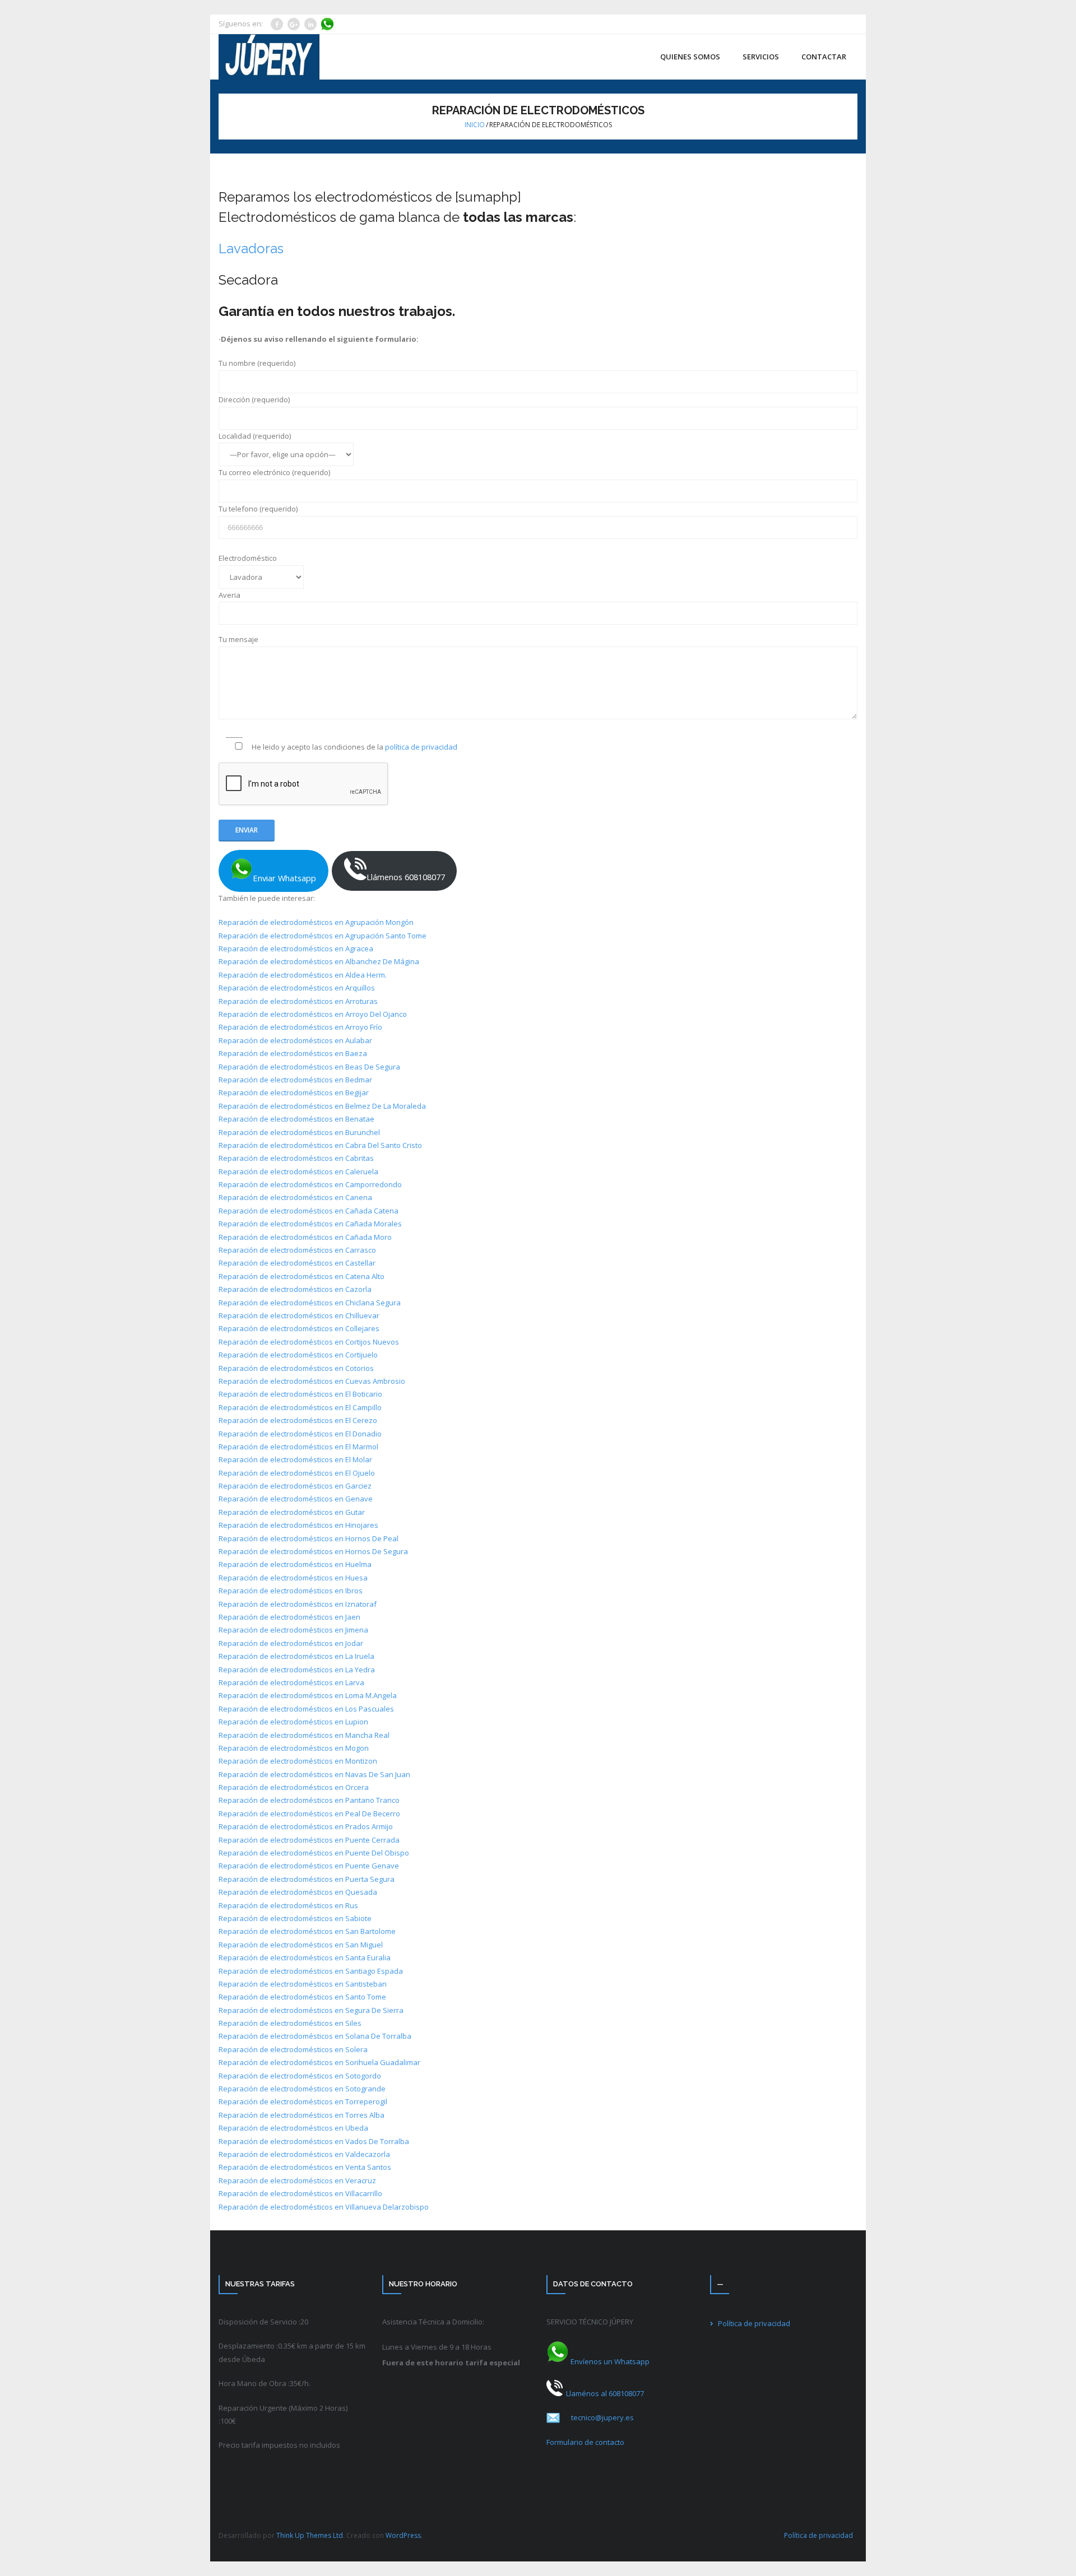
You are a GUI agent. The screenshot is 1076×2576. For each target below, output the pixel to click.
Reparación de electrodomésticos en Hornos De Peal (309, 1538)
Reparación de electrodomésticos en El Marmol (298, 1447)
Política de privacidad (754, 2323)
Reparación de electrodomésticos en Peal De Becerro (309, 1814)
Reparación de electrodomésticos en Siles (290, 2023)
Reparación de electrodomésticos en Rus (288, 1905)
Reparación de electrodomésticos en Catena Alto (302, 1276)
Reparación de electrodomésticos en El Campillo (300, 1407)
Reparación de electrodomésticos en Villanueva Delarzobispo (324, 2207)
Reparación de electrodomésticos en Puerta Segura (307, 1879)
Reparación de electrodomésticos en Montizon (298, 1761)
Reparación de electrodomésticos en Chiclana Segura (310, 1303)
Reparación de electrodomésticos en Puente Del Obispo (314, 1853)
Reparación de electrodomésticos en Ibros (291, 1591)
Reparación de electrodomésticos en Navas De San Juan (314, 1774)
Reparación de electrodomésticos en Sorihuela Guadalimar (319, 2062)
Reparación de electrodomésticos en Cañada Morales (310, 1224)
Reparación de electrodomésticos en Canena (295, 1197)
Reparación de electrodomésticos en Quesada (298, 1892)
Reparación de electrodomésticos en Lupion (293, 1722)
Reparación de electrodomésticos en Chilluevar (299, 1315)
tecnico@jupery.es (603, 2417)
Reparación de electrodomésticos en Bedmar (295, 1080)
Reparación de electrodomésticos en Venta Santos (305, 2167)
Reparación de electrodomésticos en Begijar (294, 1092)
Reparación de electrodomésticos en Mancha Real (304, 1735)
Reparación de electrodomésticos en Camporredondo (310, 1184)
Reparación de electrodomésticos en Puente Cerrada (309, 1840)
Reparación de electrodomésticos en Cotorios (296, 1368)
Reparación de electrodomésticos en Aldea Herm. (303, 975)
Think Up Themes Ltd (310, 2535)
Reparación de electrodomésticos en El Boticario (300, 1394)
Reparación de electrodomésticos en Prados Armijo (306, 1826)
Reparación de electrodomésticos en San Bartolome (307, 1931)
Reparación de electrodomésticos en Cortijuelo (298, 1355)
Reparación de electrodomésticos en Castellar (297, 1263)
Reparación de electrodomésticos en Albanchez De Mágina (319, 961)
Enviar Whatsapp (284, 878)
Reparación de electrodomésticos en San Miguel (301, 1945)
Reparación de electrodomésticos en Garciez (295, 1486)
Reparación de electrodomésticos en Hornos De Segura (313, 1551)
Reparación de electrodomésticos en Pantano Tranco (309, 1800)
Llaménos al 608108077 (603, 2393)
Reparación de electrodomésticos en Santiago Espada (311, 1971)
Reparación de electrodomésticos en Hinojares (298, 1525)
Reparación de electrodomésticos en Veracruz (297, 2180)
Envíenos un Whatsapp (609, 2361)
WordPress (403, 2535)
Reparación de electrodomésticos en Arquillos (297, 988)
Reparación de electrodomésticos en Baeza (293, 1053)
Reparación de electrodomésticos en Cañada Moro (305, 1237)
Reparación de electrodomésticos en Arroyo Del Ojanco (313, 1014)
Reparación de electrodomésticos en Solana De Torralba (315, 2036)
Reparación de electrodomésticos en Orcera (294, 1787)
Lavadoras (251, 248)
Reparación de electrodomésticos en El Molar (295, 1459)
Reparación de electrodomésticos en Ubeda (293, 2128)
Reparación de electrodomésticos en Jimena (293, 1630)
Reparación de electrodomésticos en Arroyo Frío (300, 1027)
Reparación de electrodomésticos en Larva (291, 1682)
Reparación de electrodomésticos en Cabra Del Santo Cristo (320, 1145)
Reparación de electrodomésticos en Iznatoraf (298, 1604)
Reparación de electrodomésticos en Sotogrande (302, 2089)
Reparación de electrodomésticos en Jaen (289, 1617)
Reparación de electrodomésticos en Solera (293, 2049)
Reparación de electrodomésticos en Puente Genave (309, 1866)
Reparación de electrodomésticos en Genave (296, 1499)
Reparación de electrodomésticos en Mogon (294, 1748)
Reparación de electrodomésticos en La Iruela (296, 1656)
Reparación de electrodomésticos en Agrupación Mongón (316, 922)
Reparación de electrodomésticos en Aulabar (295, 1040)
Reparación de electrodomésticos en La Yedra (297, 1670)
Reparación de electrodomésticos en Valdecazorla (304, 2154)
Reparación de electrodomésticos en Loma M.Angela (308, 1695)
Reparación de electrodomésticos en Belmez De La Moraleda (322, 1106)
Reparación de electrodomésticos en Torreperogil (303, 2101)
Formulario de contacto (585, 2442)
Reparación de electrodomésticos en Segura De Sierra (311, 2010)
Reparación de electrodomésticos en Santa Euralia (305, 1957)
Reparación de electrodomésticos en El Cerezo (298, 1420)
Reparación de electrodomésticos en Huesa (293, 1578)
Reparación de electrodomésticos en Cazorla (295, 1289)
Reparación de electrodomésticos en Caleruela (298, 1171)
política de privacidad (421, 747)
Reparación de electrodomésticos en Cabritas (296, 1158)
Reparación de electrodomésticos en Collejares (299, 1328)
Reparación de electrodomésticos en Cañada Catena (309, 1211)
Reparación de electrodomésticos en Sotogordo (300, 2076)
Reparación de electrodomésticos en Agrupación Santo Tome (323, 936)
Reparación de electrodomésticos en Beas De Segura (309, 1067)
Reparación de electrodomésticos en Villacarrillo (300, 2193)
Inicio (475, 125)
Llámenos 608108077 (406, 877)
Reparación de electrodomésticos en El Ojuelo (297, 1473)
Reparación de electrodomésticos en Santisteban (303, 1984)
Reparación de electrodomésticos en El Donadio (300, 1434)
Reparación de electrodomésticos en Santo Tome (302, 1997)
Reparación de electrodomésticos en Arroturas (298, 1001)
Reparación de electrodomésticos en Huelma (295, 1564)
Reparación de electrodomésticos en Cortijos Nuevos (309, 1342)
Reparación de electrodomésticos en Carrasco (297, 1250)
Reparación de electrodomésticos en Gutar (292, 1512)
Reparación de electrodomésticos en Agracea (296, 948)
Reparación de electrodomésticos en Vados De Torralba (314, 2141)
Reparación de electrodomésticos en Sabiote (295, 1918)
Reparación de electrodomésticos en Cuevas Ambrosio (312, 1381)
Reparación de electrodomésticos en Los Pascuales (306, 1709)
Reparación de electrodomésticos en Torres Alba (302, 2115)
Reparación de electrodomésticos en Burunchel (299, 1132)
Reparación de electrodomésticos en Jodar (291, 1643)
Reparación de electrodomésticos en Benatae (296, 1119)
